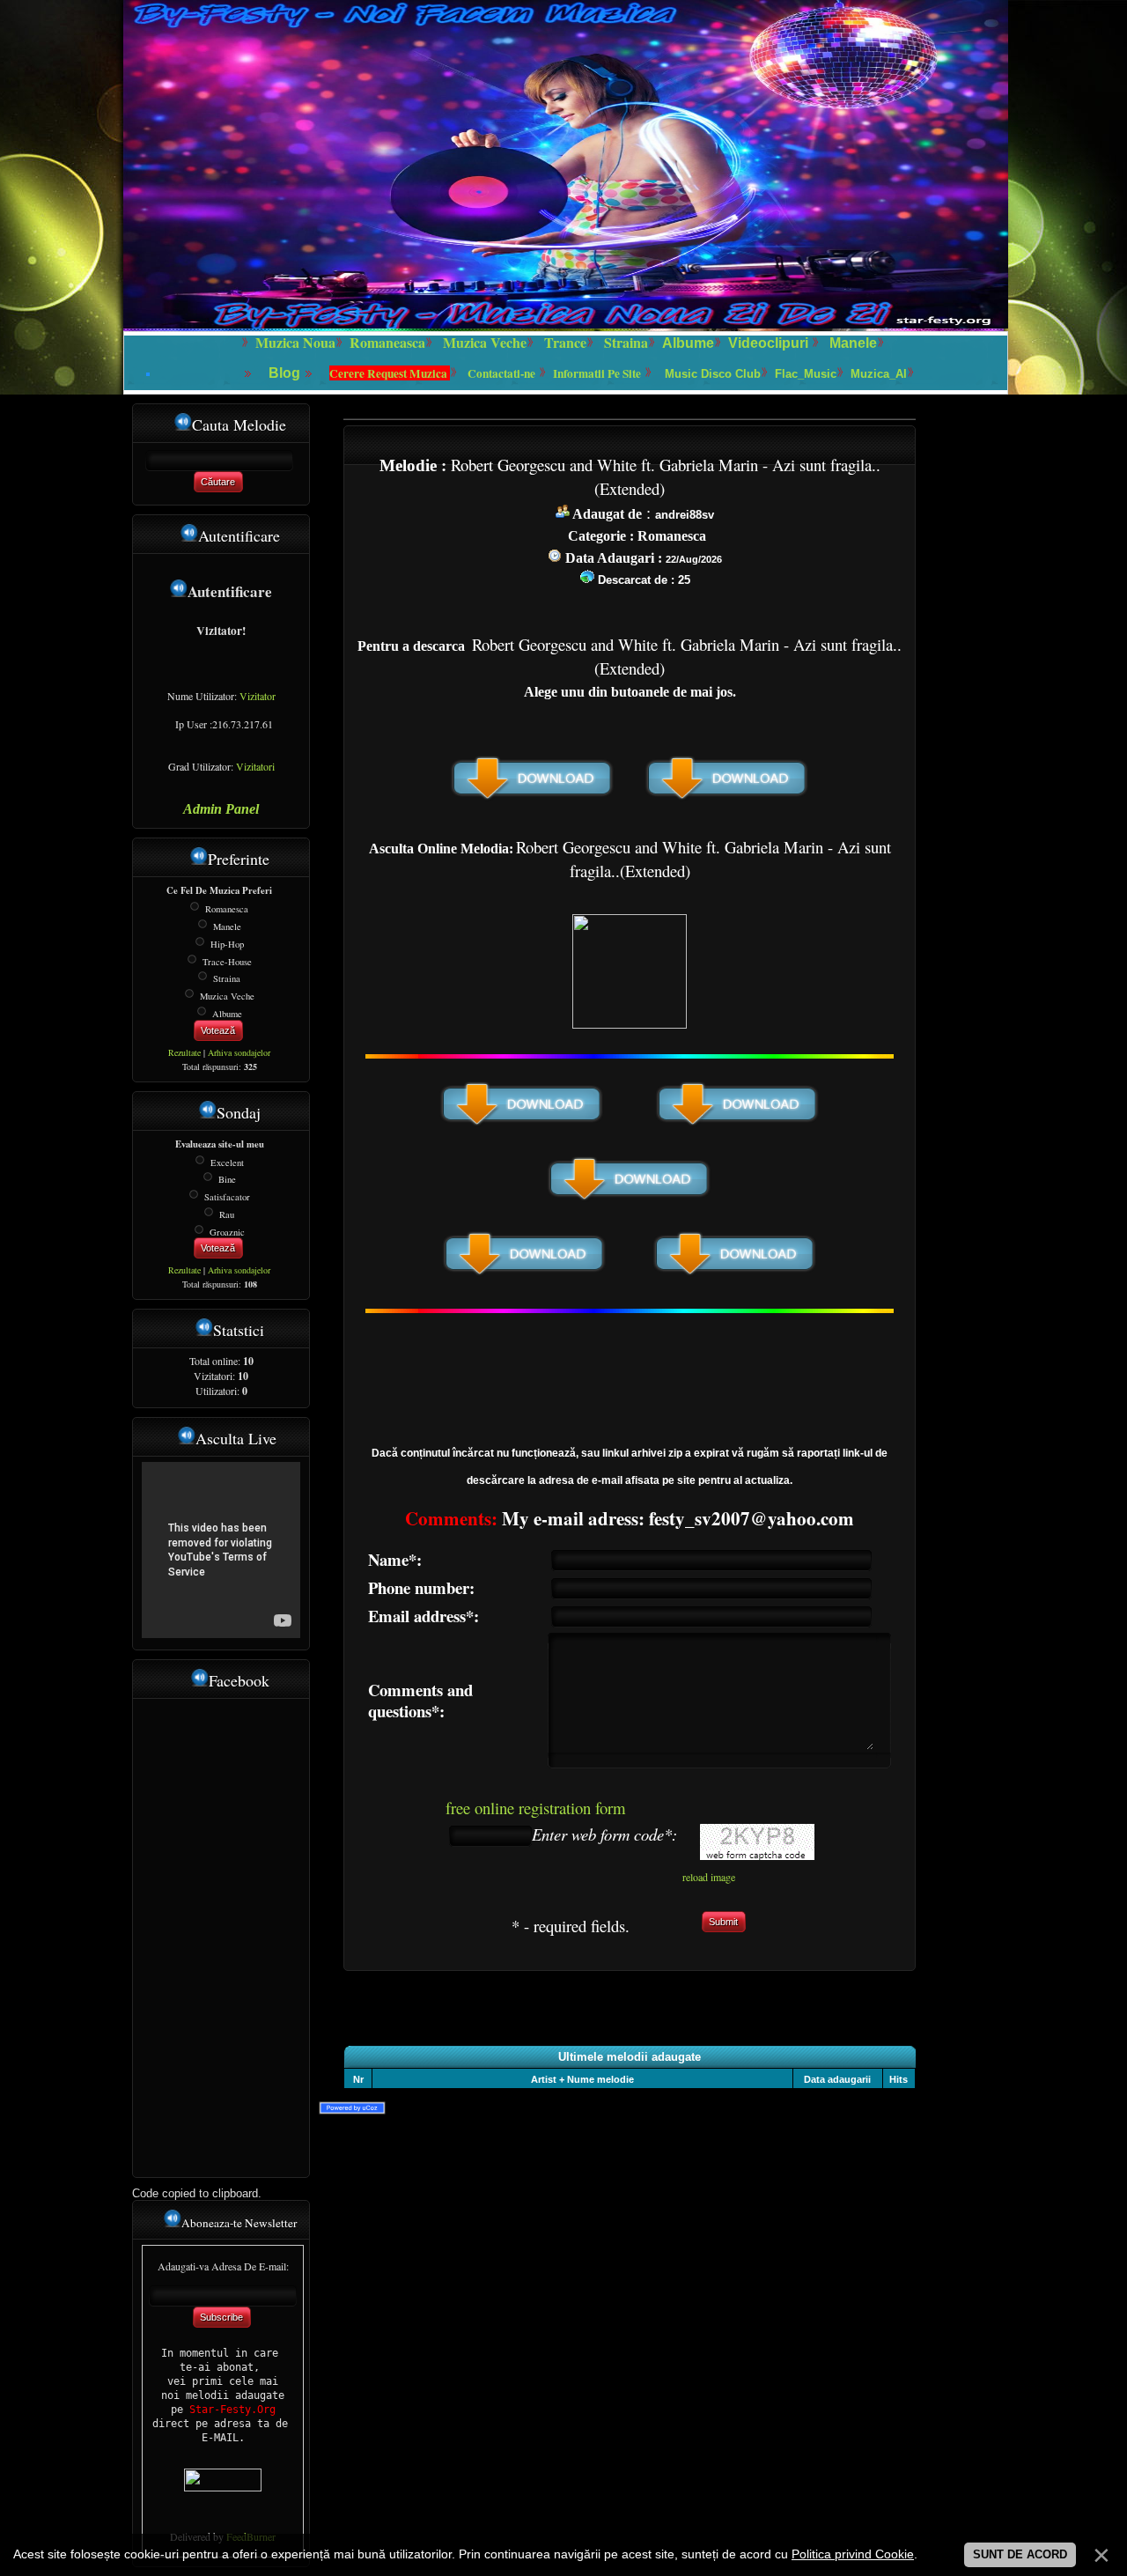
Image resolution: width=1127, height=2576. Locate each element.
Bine (227, 1179)
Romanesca (227, 909)
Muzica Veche (227, 996)
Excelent (227, 1162)
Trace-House (227, 961)
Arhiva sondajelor (239, 1052)
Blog (286, 373)
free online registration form (536, 1808)
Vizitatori (255, 766)
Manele (853, 343)
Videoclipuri (768, 343)
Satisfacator (227, 1197)
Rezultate (184, 1052)
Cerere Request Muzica (390, 373)
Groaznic (227, 1231)
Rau (227, 1214)
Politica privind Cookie (853, 2554)
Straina (227, 978)
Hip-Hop (227, 944)
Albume (688, 343)
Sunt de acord (1020, 2554)
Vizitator (258, 696)
